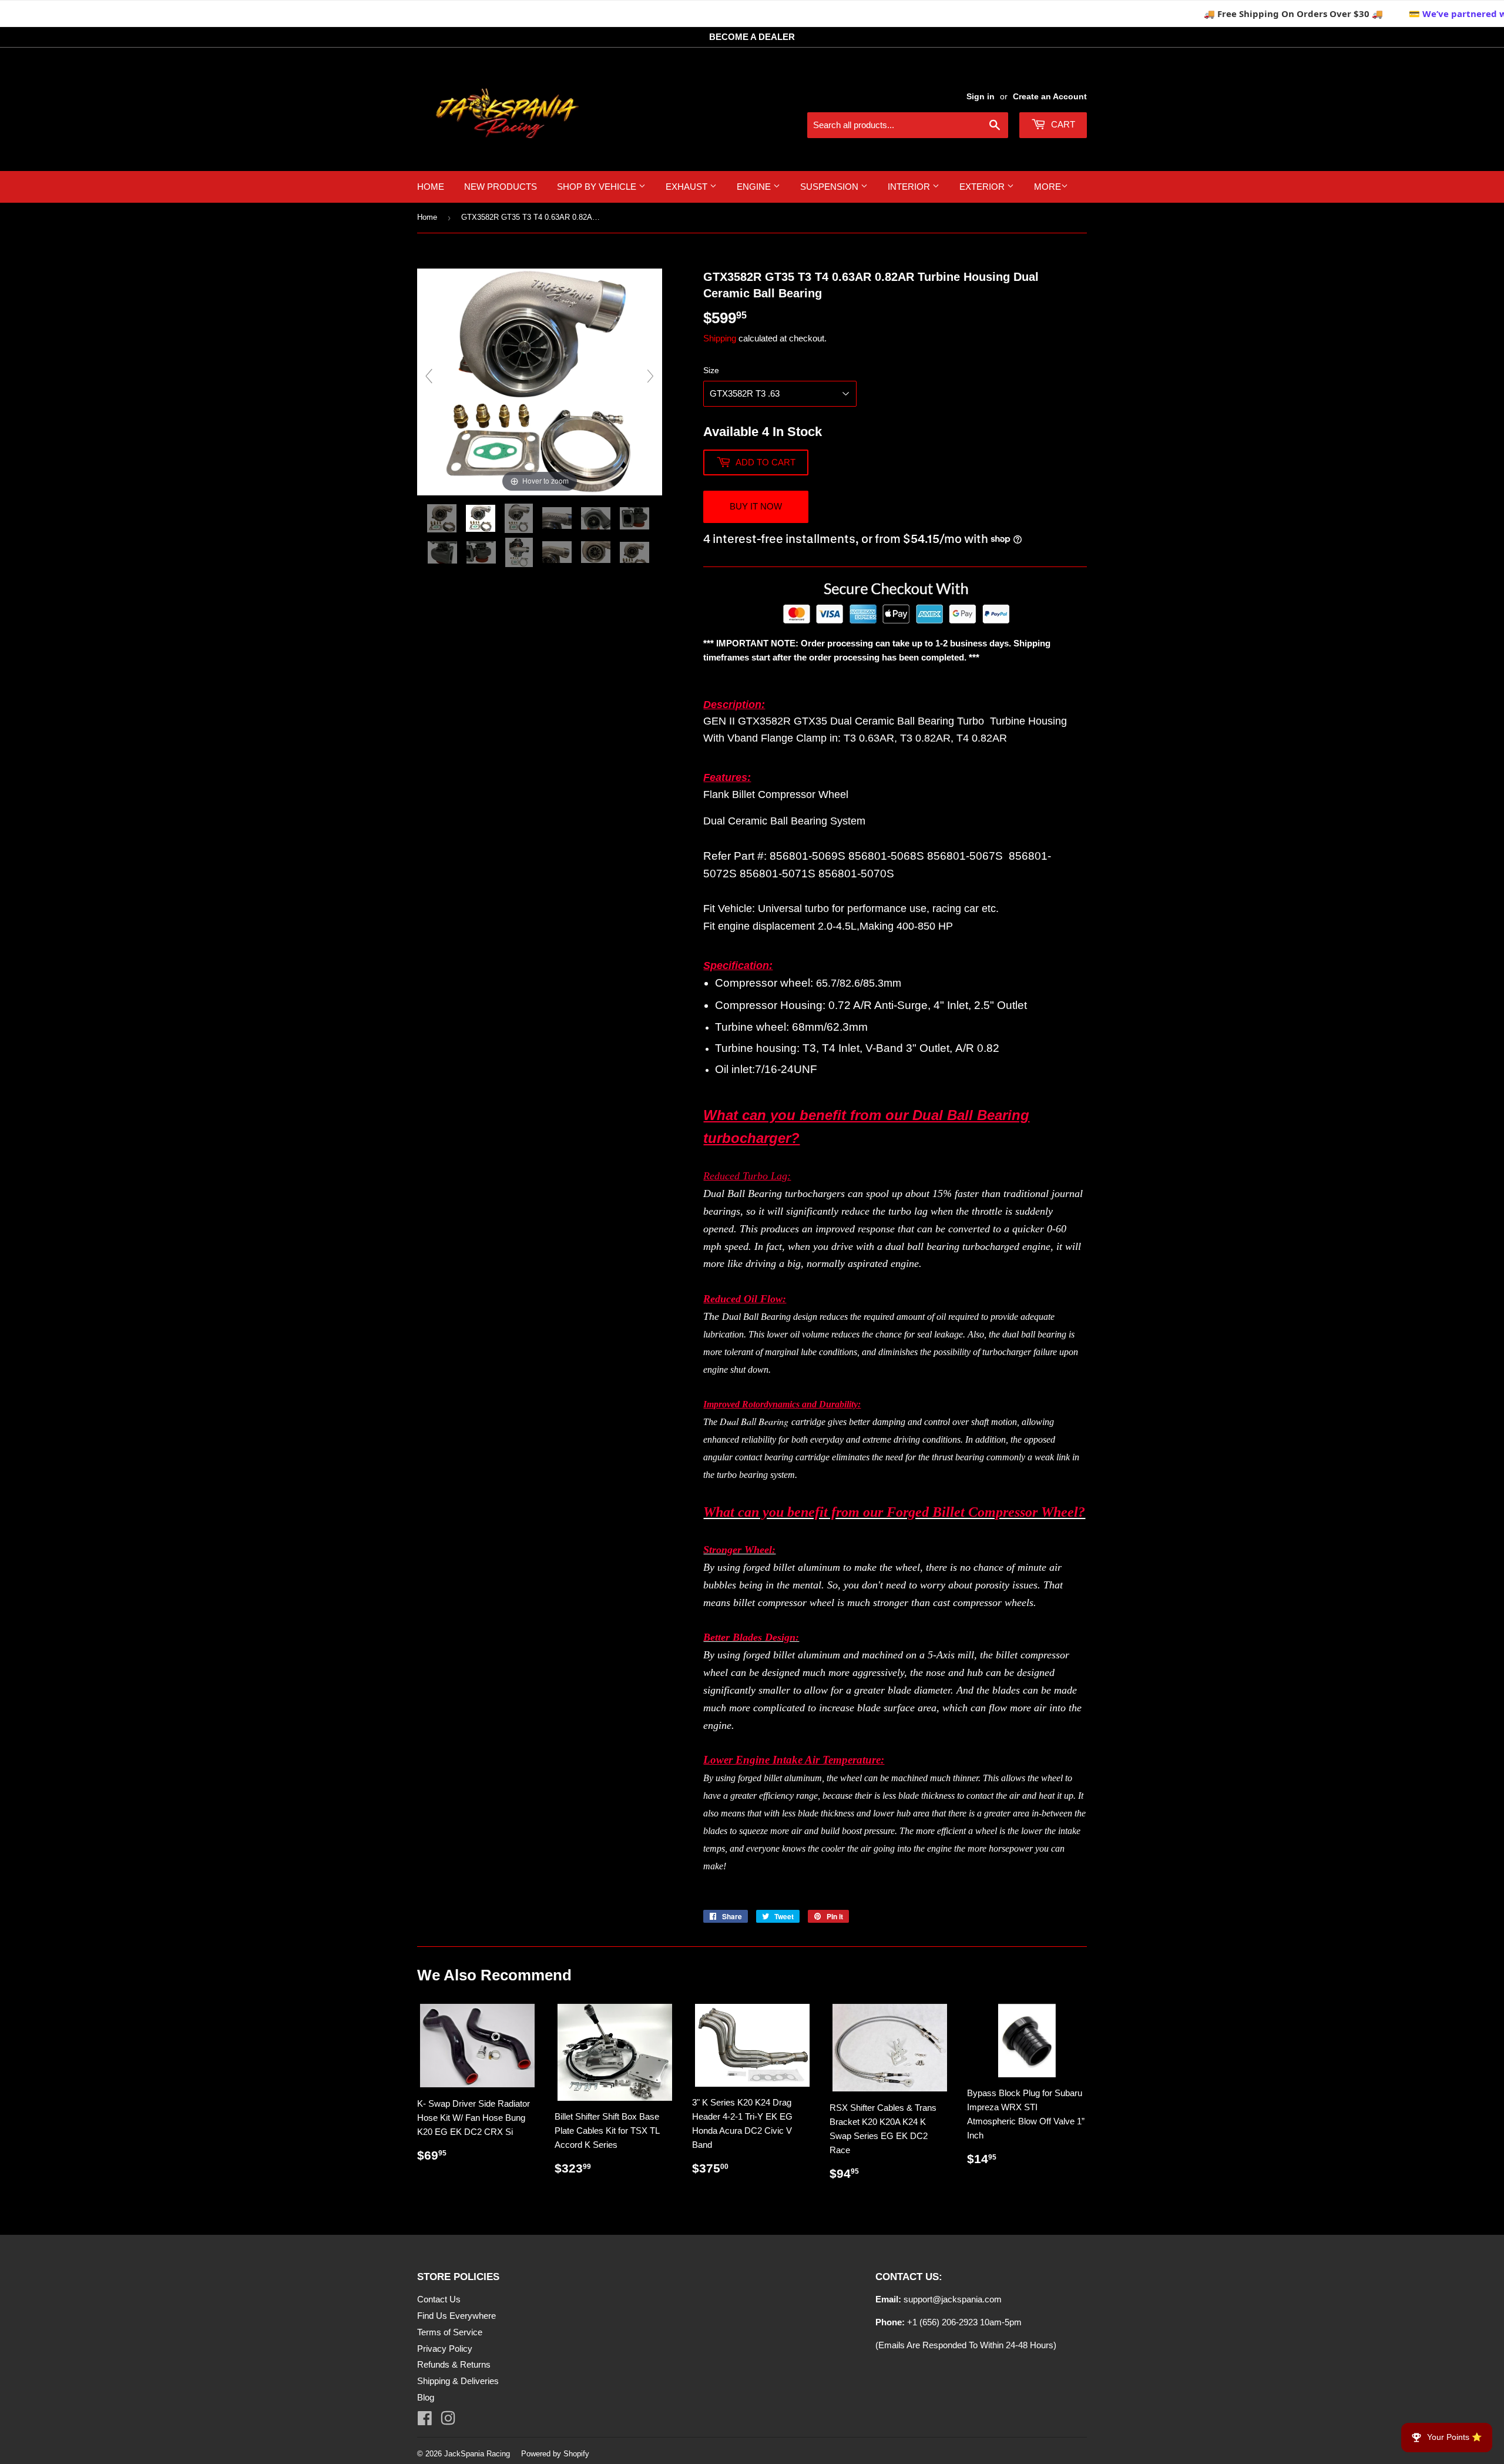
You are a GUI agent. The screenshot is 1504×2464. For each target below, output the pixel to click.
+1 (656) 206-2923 (942, 2322)
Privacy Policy (445, 2349)
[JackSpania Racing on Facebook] (425, 2421)
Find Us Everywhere (456, 2316)
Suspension (830, 187)
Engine (755, 187)
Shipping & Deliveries (458, 2381)
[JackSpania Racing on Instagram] (448, 2421)
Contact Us (439, 2299)
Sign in (981, 96)
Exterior (983, 187)
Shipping (720, 338)
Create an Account (1050, 96)
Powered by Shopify (555, 2454)
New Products (501, 187)
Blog (426, 2397)
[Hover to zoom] (540, 381)
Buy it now (756, 506)
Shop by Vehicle (598, 187)
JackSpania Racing (477, 2454)
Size (711, 370)
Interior (910, 187)
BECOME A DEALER (752, 37)
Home (431, 187)
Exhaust (688, 187)
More (1048, 187)
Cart (1062, 124)
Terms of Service (450, 2332)
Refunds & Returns (454, 2364)
